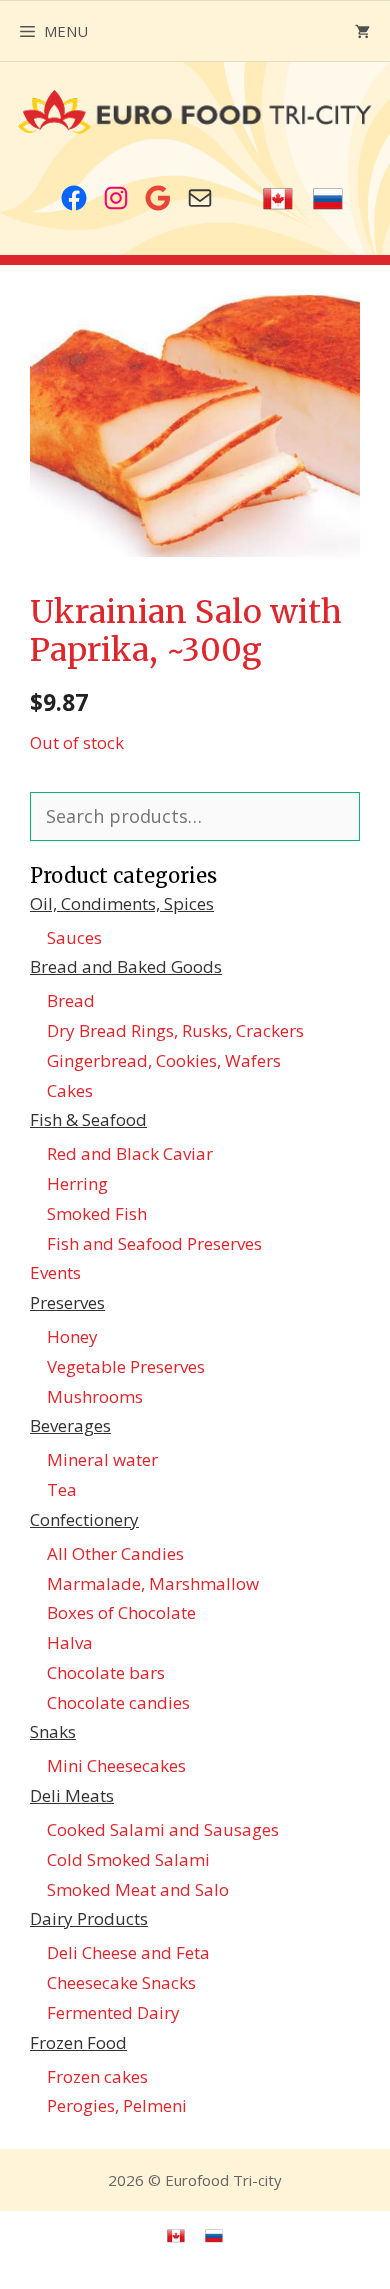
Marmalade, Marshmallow (153, 1583)
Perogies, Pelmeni (117, 2105)
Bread (71, 1000)
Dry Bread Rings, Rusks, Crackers (175, 1030)
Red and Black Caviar (130, 1153)
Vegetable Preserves (126, 1366)
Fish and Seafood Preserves (154, 1243)
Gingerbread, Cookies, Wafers (164, 1060)
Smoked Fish (97, 1213)
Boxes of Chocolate (121, 1612)
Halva (70, 1642)
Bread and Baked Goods (126, 966)
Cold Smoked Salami (128, 1859)
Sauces (74, 937)
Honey (72, 1336)
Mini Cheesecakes (116, 1765)
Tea (62, 1489)
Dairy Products (89, 1918)
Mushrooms (95, 1396)
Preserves (67, 1302)
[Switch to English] (278, 199)
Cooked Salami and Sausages (163, 1829)
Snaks (53, 1731)
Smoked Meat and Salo (138, 1889)
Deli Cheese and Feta (128, 1952)
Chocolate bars (106, 1672)
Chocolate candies (118, 1702)
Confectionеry (84, 1519)
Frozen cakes (97, 2076)
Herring (77, 1183)
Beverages (70, 1425)
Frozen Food (78, 2042)
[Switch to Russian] (328, 199)
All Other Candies (115, 1553)
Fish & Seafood (88, 1119)
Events (55, 1272)
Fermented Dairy (113, 2012)
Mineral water (102, 1459)
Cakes (70, 1090)
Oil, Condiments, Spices (122, 903)
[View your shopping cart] (362, 31)
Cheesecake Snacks (121, 1982)
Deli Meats (72, 1795)
